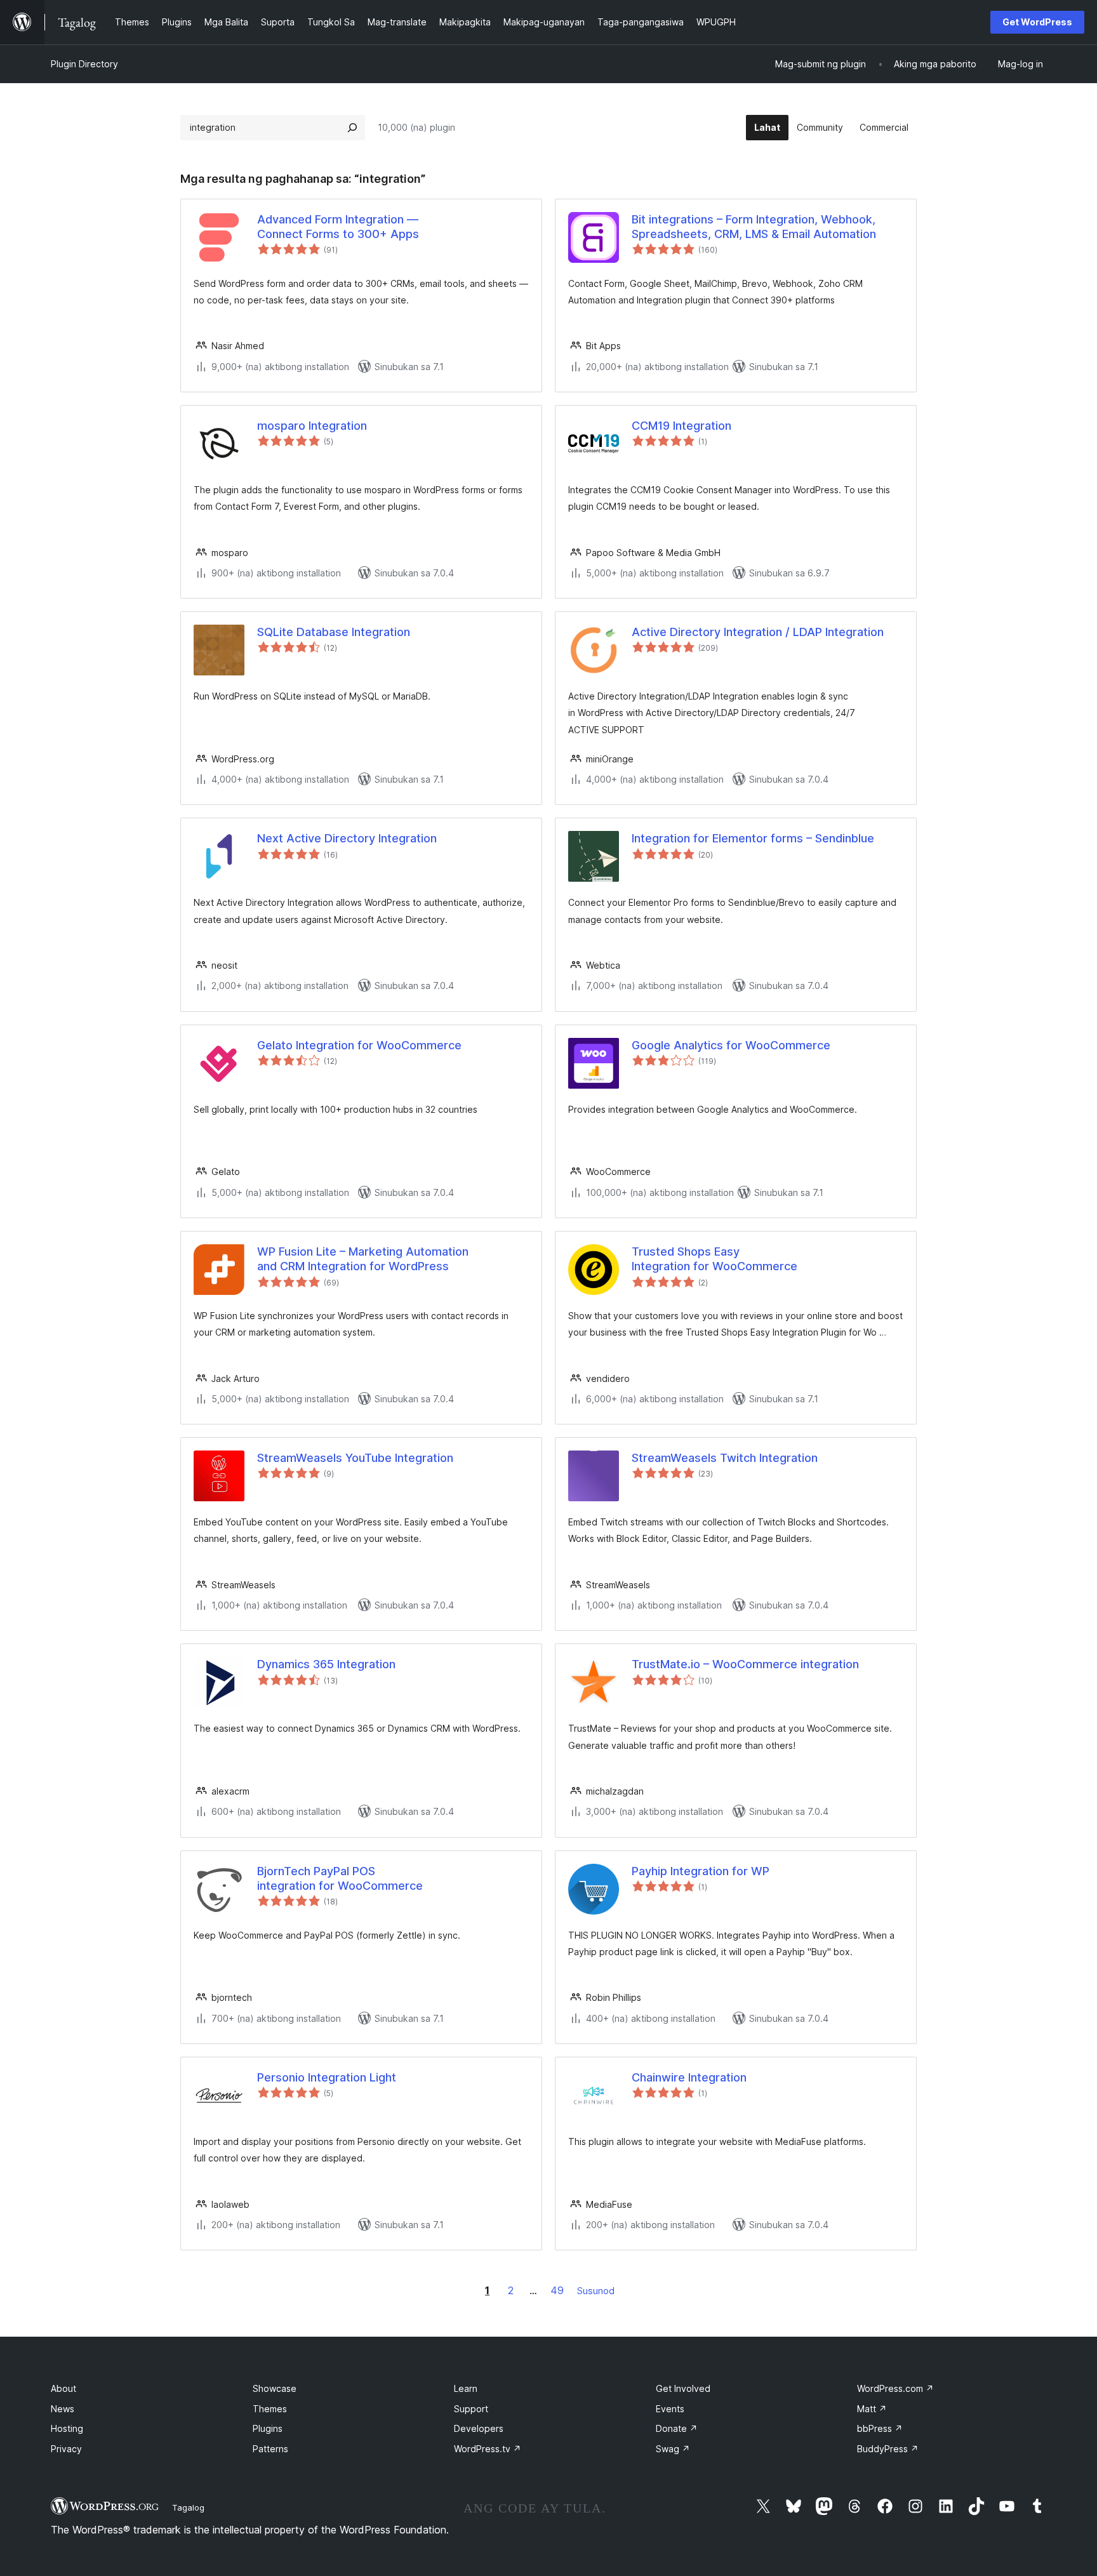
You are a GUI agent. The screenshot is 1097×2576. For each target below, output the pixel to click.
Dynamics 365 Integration (326, 1664)
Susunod (596, 2291)
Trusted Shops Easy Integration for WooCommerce (715, 1259)
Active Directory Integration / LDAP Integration (758, 632)
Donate (677, 2428)
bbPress (880, 2428)
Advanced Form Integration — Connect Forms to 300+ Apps (338, 227)
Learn (466, 2388)
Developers (479, 2428)
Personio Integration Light (327, 2077)
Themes (270, 2409)
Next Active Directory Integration (347, 838)
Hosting (67, 2428)
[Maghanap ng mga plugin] (352, 128)
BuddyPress (888, 2449)
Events (670, 2409)
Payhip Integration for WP (701, 1871)
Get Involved (683, 2388)
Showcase (275, 2388)
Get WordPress (1037, 22)
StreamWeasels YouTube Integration (355, 1458)
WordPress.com (895, 2388)
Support (471, 2409)
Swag (673, 2449)
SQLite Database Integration (334, 632)
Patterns (270, 2449)
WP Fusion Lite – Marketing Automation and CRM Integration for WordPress (363, 1259)
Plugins (268, 2428)
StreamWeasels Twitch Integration (725, 1458)
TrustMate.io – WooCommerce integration (745, 1664)
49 (557, 2290)
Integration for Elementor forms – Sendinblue (753, 838)
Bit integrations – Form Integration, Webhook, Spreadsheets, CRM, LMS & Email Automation (754, 227)
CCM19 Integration (681, 426)
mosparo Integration (312, 426)
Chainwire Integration (689, 2077)
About (63, 2388)
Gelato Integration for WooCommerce (359, 1045)
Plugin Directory (84, 64)
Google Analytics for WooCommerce (731, 1045)
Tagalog (188, 2507)
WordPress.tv (488, 2449)
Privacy (66, 2449)
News (63, 2409)
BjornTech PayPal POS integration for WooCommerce (340, 1878)
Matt (872, 2409)
